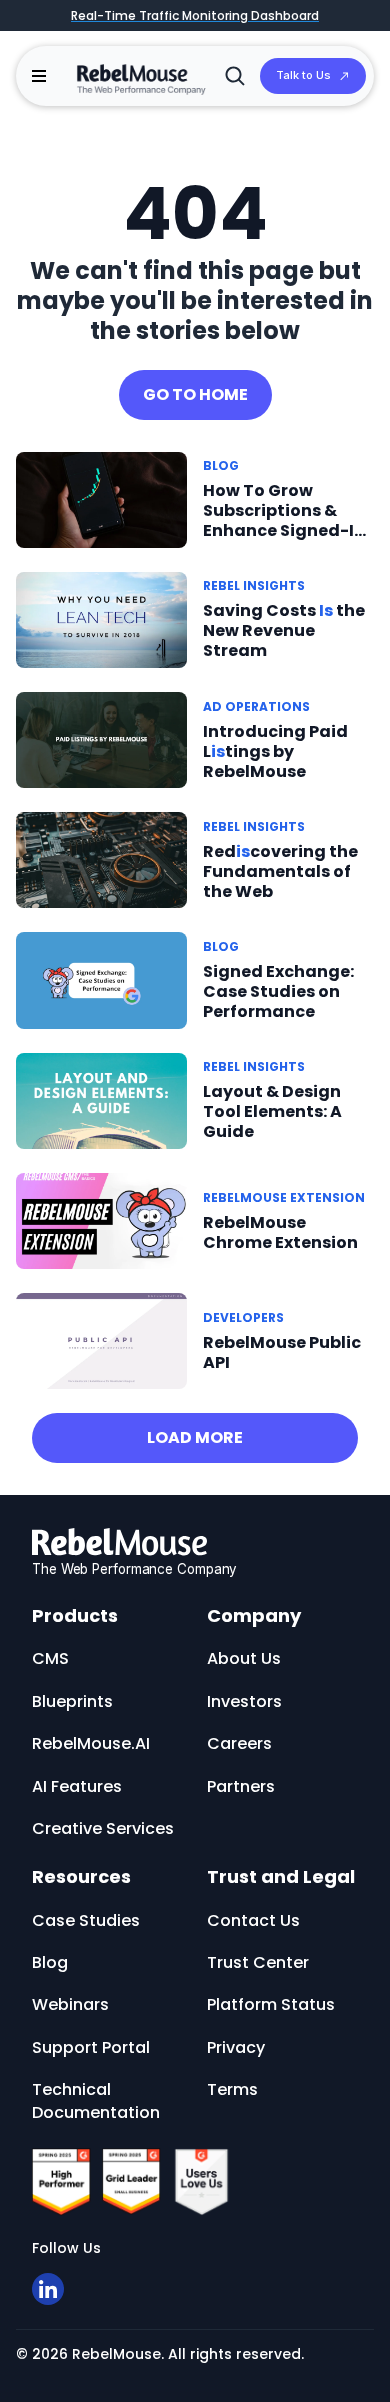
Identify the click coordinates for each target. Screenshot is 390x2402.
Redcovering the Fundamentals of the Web (280, 871)
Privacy (236, 2047)
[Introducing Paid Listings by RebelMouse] (101, 739)
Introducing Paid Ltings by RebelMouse (275, 751)
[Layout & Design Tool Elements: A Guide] (101, 1099)
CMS (50, 1658)
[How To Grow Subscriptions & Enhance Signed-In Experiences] (101, 498)
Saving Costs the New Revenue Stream (284, 630)
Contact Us (253, 1920)
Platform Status (271, 2004)
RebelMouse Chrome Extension (280, 1232)
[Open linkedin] (48, 2289)
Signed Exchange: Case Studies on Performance (278, 991)
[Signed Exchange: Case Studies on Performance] (101, 979)
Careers (239, 1743)
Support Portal (91, 2047)
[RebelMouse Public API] (101, 1340)
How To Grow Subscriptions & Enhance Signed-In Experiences (284, 520)
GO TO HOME (195, 394)
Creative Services (103, 1828)
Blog (221, 465)
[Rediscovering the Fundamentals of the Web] (101, 859)
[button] (39, 76)
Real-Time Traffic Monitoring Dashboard (195, 15)
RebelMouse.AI (91, 1743)
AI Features (77, 1786)
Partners (241, 1786)
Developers (243, 1317)
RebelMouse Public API (282, 1352)
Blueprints (72, 1701)
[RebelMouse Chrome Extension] (101, 1220)
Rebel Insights (254, 585)
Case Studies (86, 1920)
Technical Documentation (96, 2100)
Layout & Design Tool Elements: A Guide (272, 1111)
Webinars (70, 2004)
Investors (244, 1701)
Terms (232, 2089)
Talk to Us (303, 75)
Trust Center (258, 1962)
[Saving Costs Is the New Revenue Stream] (101, 618)
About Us (244, 1658)
